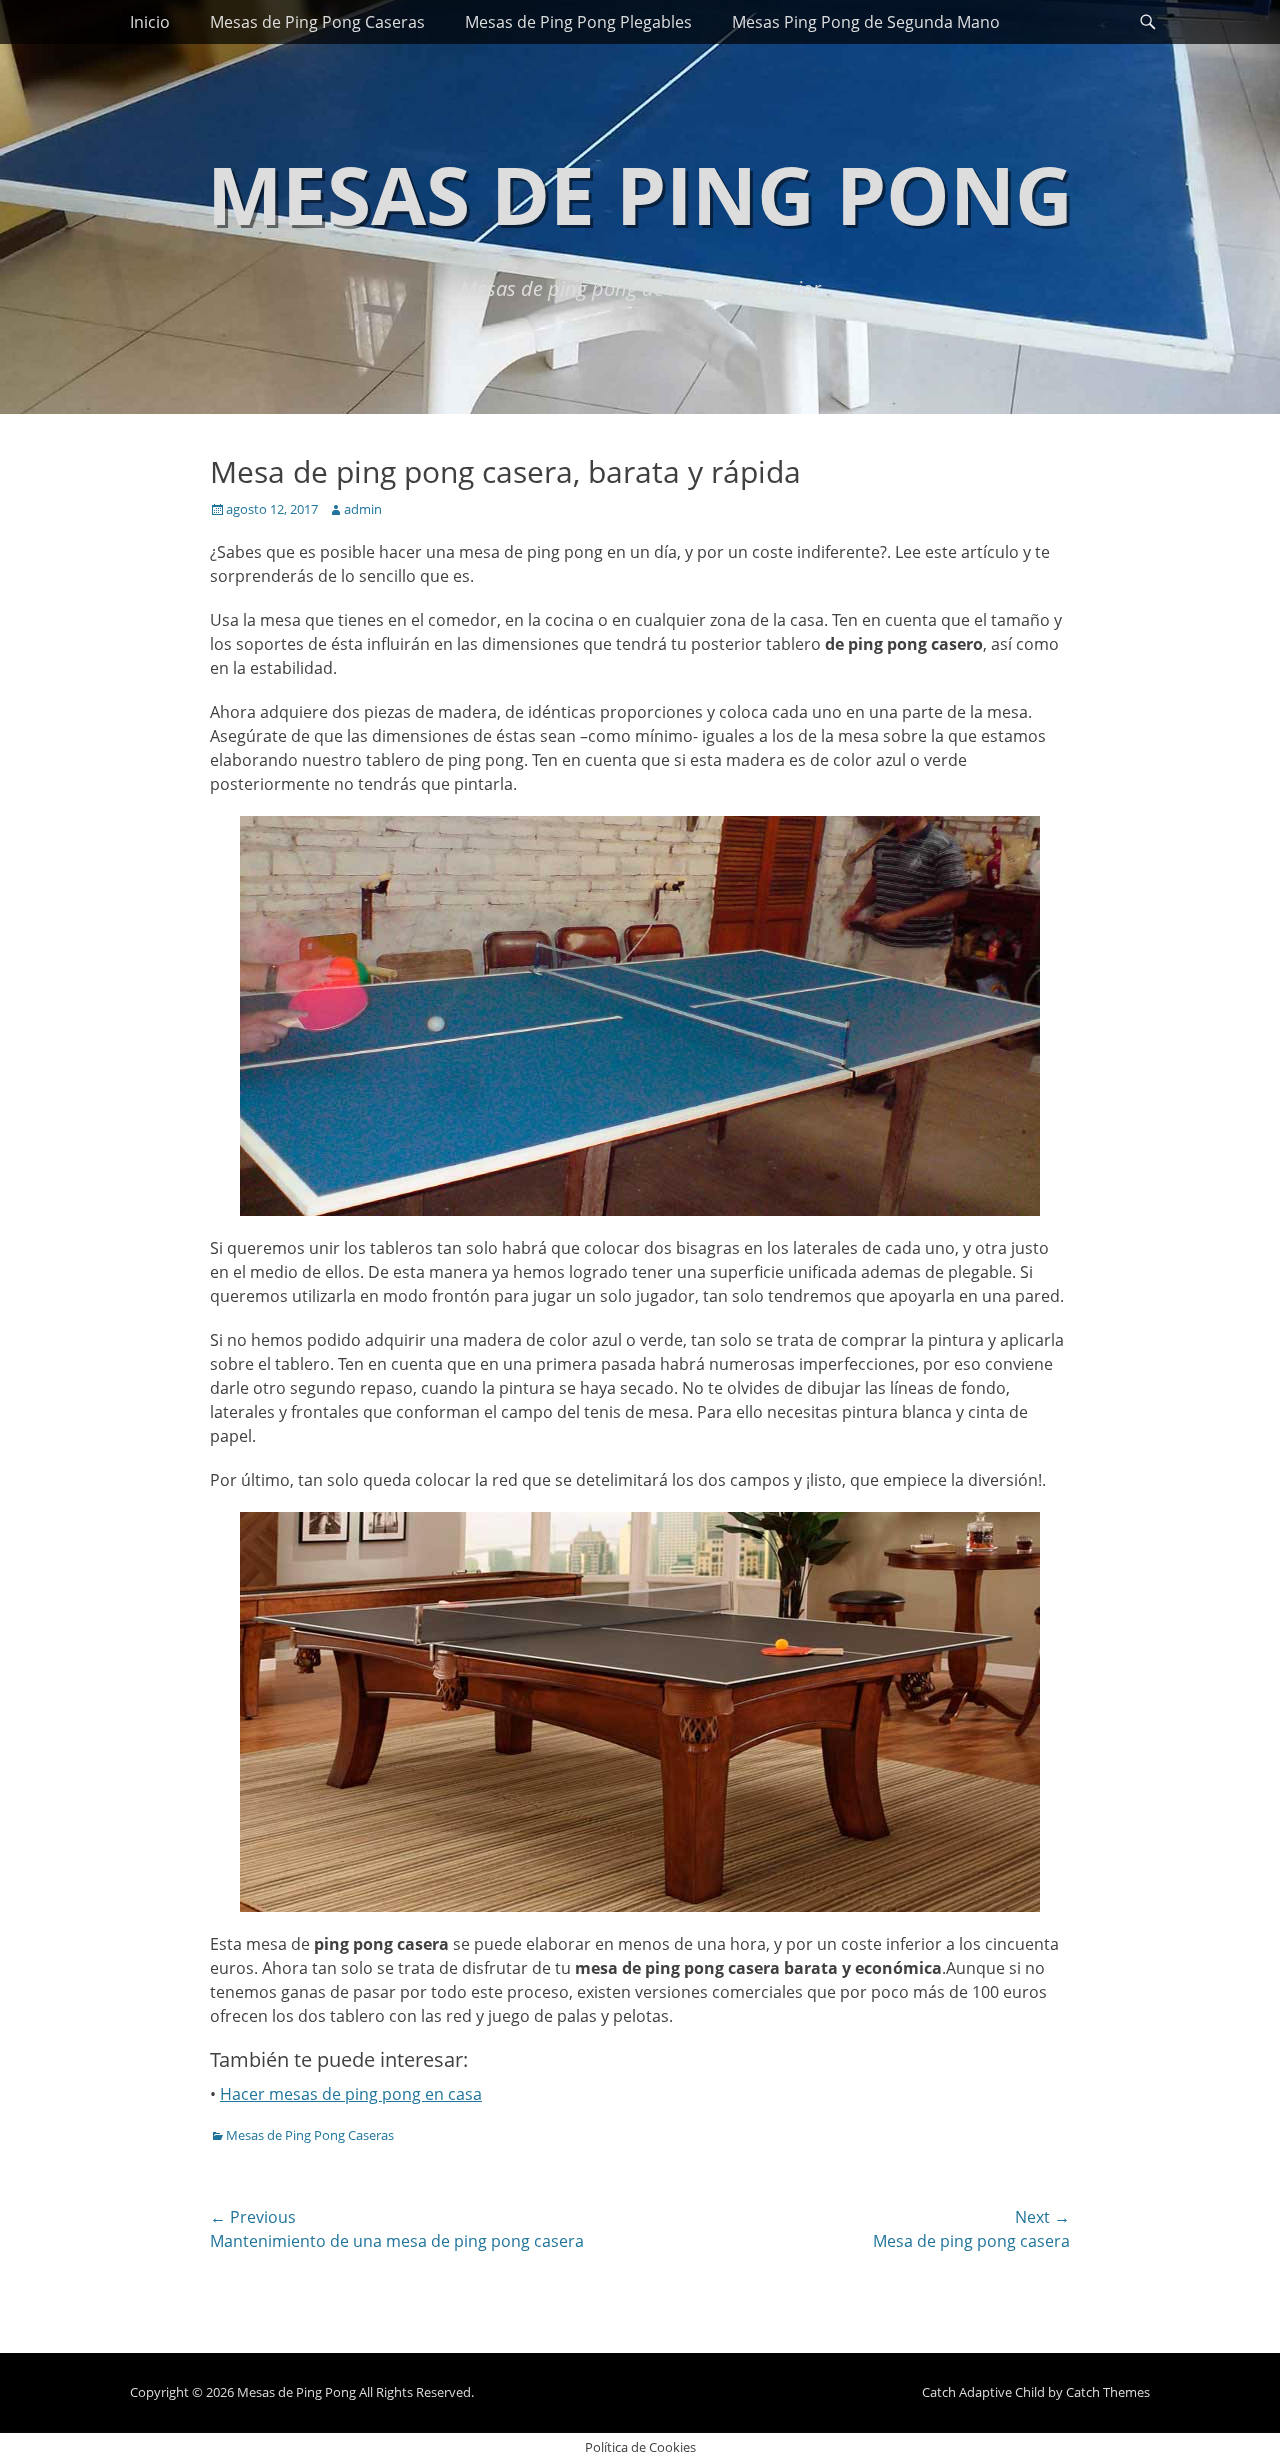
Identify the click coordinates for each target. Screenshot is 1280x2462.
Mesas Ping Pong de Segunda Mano (866, 22)
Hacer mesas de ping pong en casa (351, 2094)
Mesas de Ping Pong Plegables (578, 22)
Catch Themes (1108, 2392)
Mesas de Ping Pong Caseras (317, 22)
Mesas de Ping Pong (640, 193)
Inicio (150, 22)
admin (363, 509)
